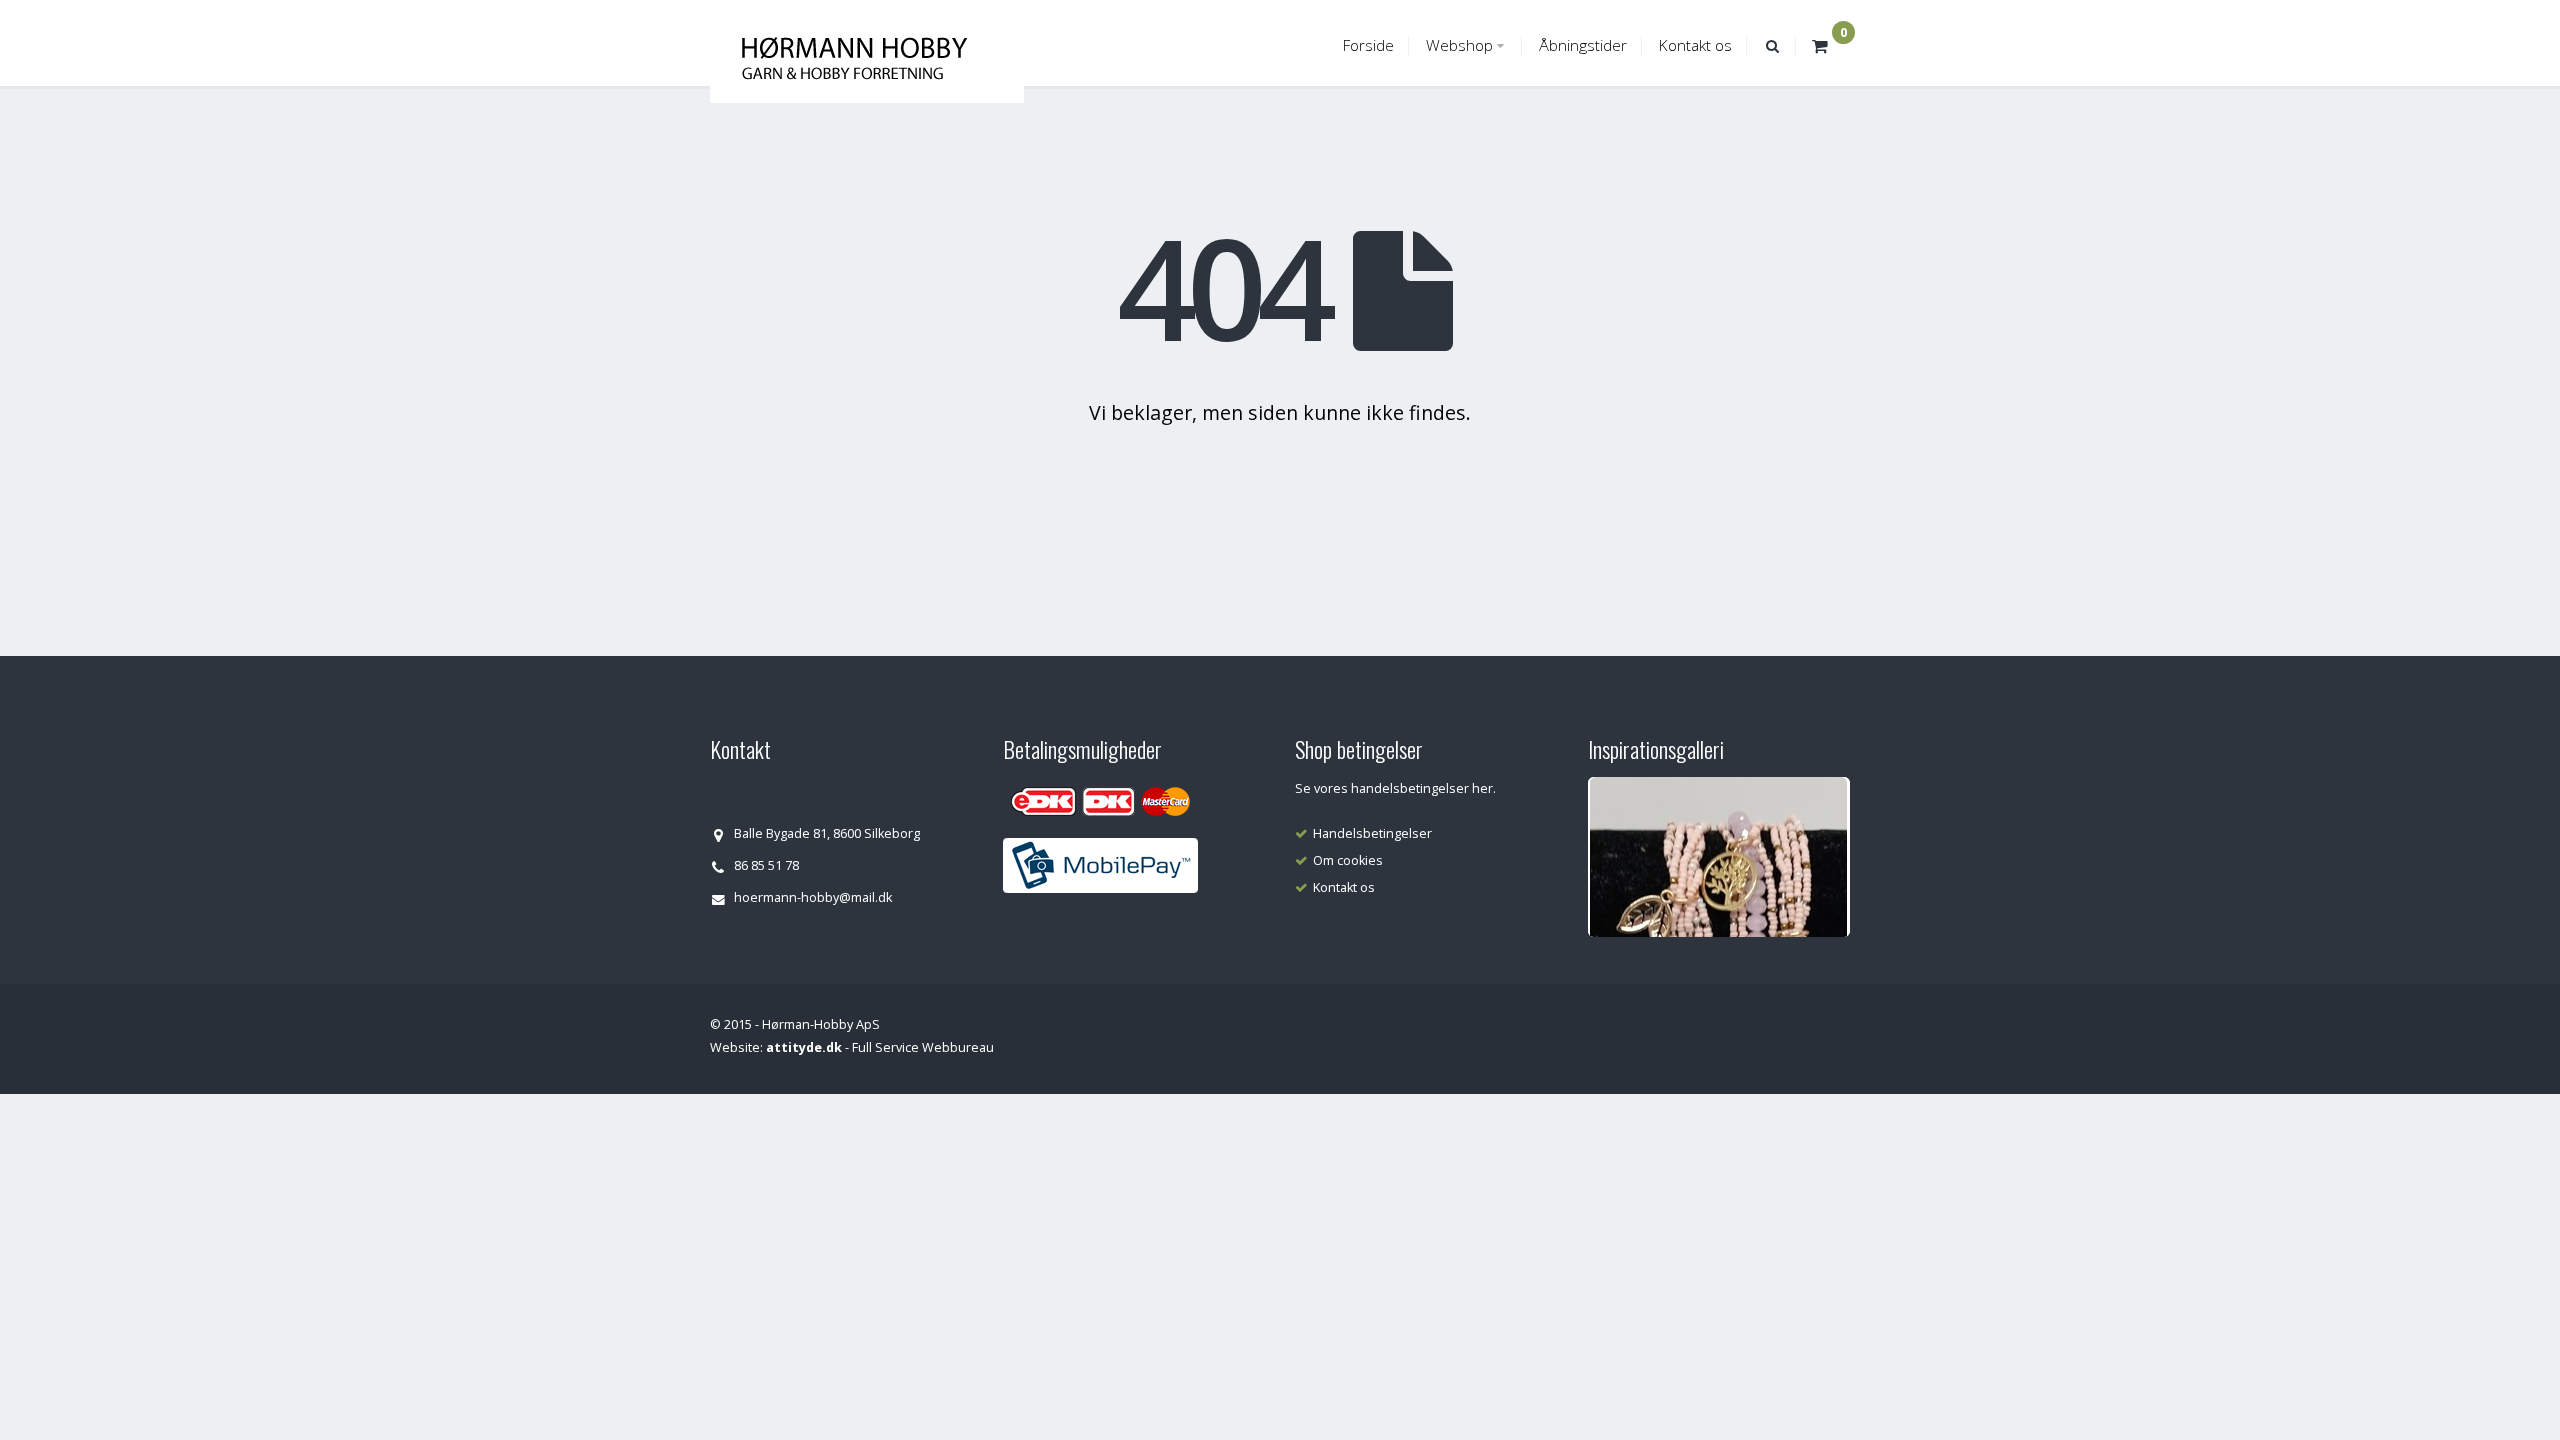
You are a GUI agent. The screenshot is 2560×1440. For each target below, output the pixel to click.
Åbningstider (1583, 45)
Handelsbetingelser (1372, 833)
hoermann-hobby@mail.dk (813, 897)
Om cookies (1348, 860)
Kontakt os (1695, 45)
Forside (1368, 45)
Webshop (1459, 45)
